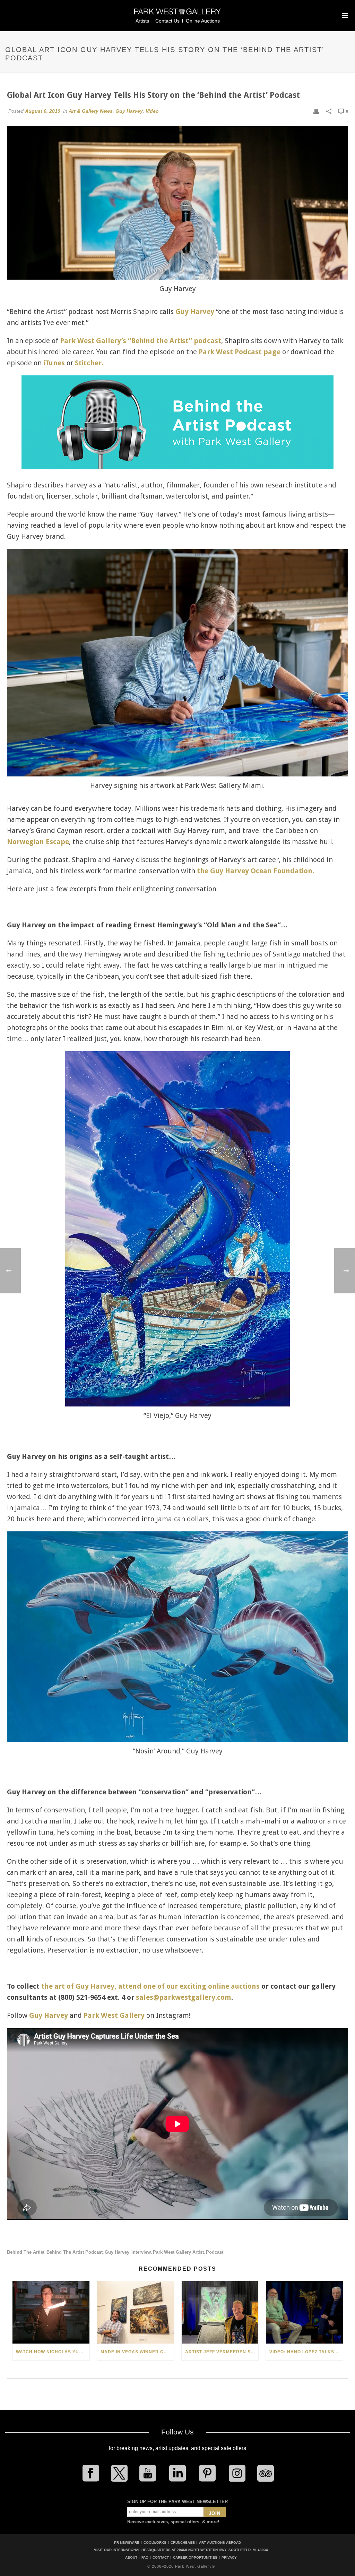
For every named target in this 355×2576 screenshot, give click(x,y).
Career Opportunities (195, 2558)
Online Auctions (203, 21)
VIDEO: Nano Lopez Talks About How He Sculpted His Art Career (306, 2352)
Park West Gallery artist (178, 2252)
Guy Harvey (129, 111)
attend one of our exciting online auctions (189, 1986)
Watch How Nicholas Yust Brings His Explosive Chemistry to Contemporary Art (53, 2352)
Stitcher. (89, 363)
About (131, 2558)
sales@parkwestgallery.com (184, 1997)
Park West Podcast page (240, 352)
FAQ (145, 2558)
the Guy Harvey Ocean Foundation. (256, 871)
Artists (142, 21)
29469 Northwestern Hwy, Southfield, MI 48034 (222, 2550)
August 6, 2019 (43, 111)
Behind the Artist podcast (75, 2252)
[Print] (316, 111)
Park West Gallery (114, 2015)
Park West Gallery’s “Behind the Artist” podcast (141, 341)
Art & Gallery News (91, 111)
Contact (161, 2558)
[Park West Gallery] (177, 14)
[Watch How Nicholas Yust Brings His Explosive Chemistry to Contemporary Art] (51, 2312)
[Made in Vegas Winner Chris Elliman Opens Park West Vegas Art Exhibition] (136, 2312)
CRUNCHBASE (183, 2543)
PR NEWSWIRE (127, 2543)
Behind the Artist (26, 2252)
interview (141, 2252)
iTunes (54, 363)
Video (152, 111)
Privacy (229, 2558)
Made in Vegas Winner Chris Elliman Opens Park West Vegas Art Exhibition (137, 2352)
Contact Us (167, 21)
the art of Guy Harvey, (79, 1986)
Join (215, 2513)
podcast (215, 2252)
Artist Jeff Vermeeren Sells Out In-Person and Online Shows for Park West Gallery (222, 2352)
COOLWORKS (155, 2543)
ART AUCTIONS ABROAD (220, 2543)
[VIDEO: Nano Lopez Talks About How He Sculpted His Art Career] (304, 2312)
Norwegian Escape (38, 842)
